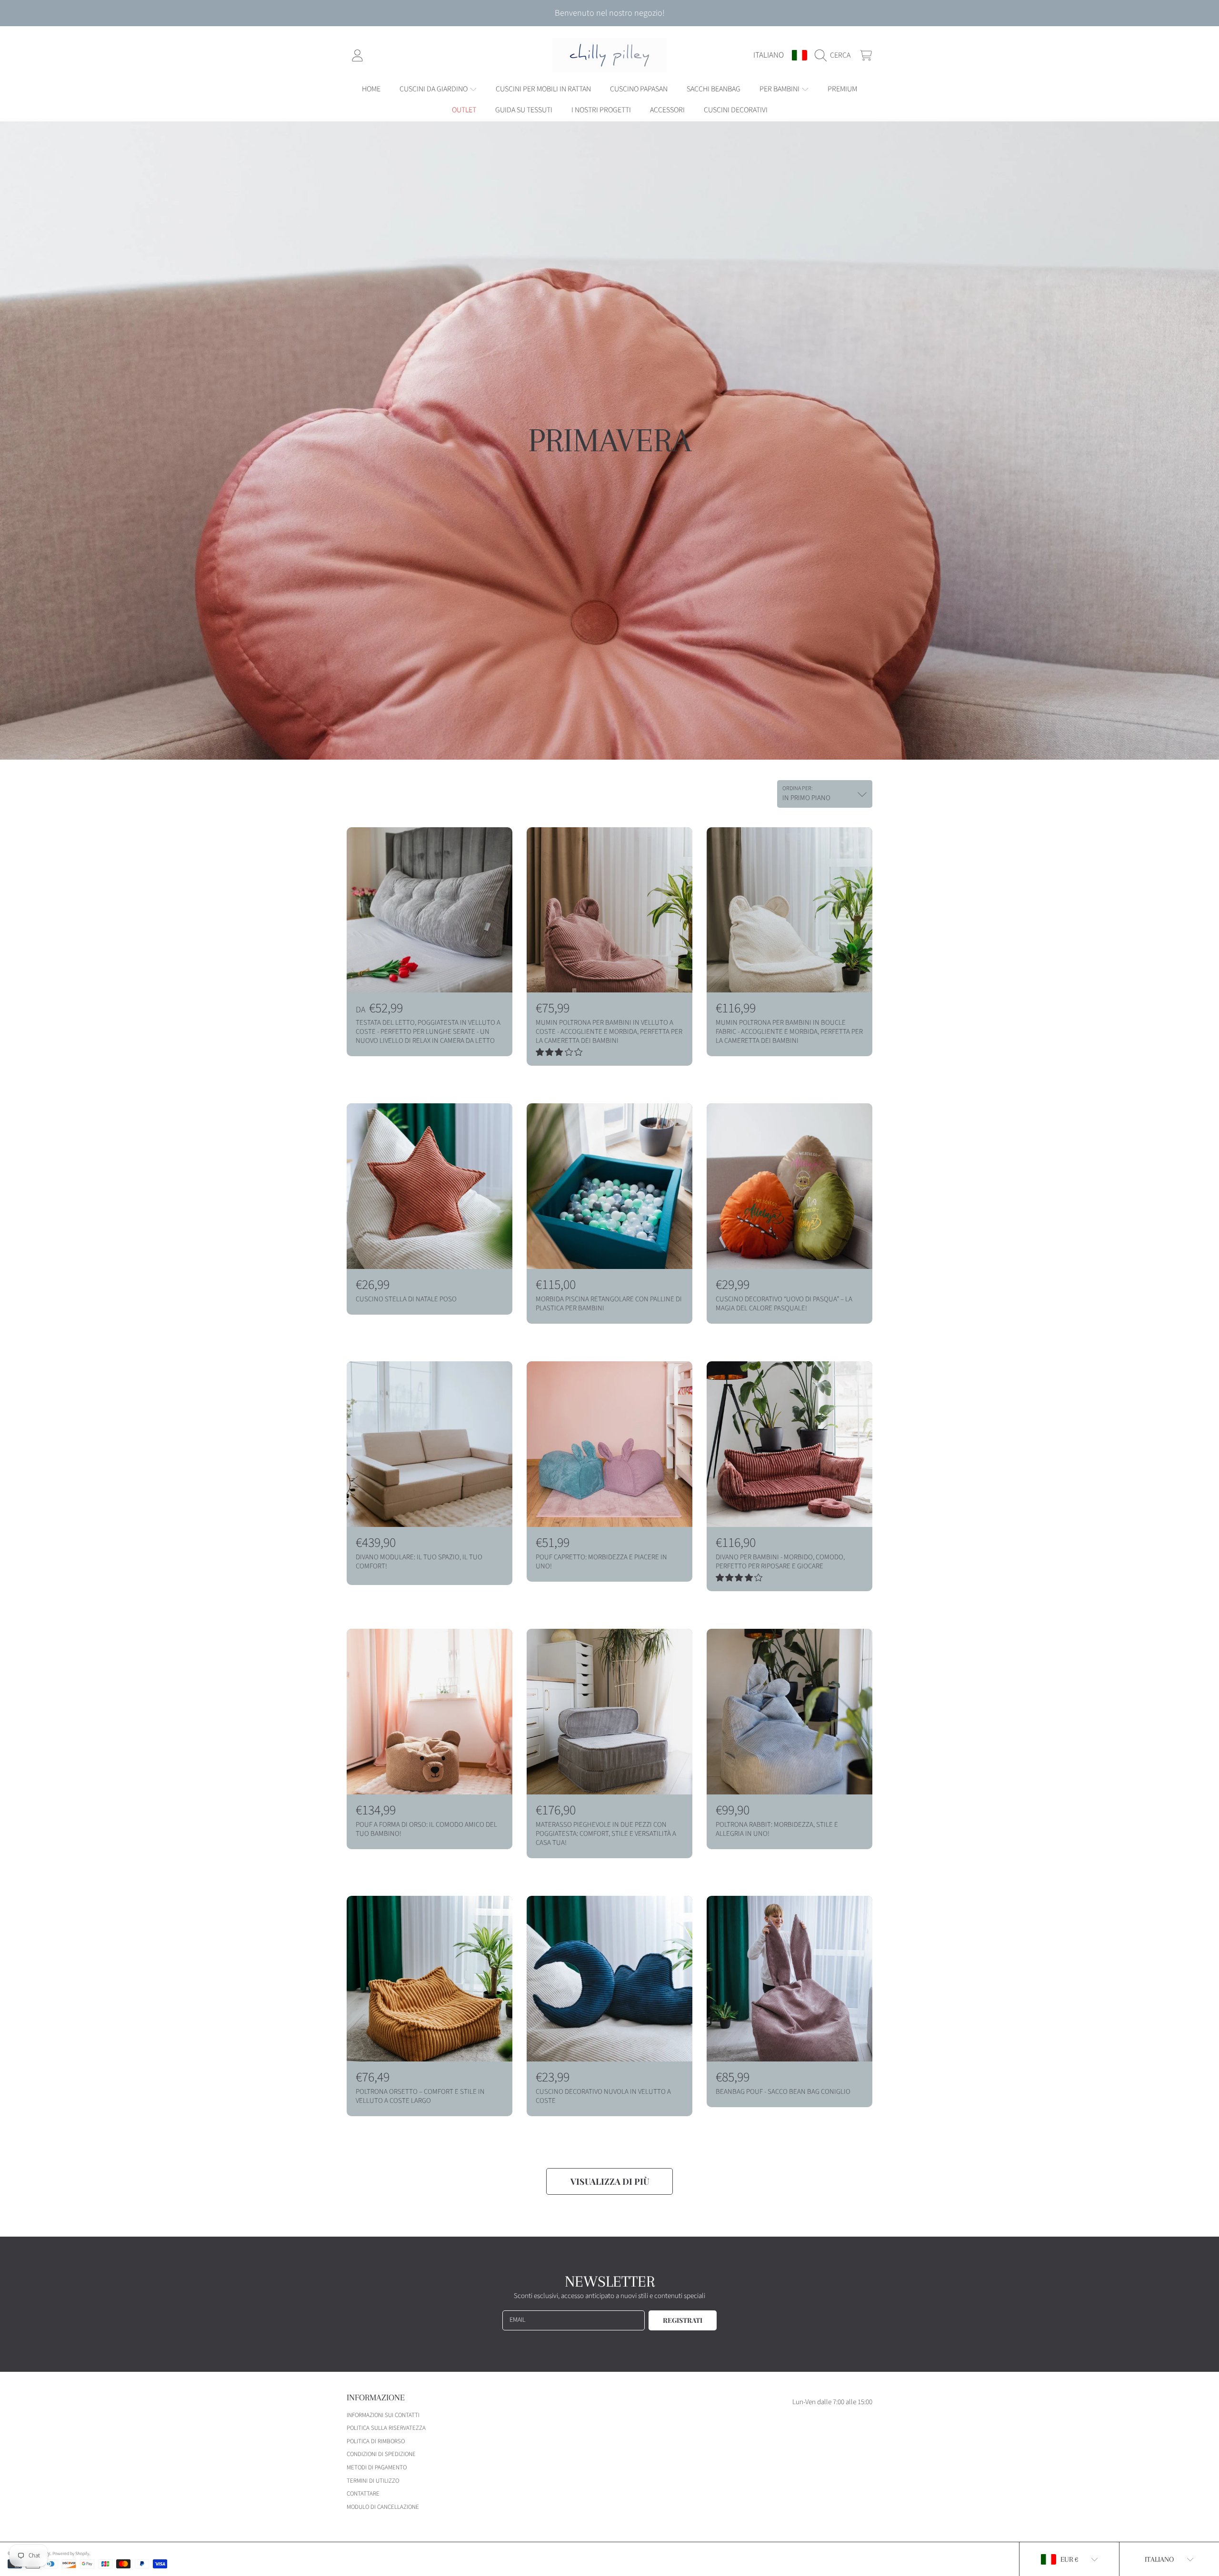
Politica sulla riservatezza (386, 2428)
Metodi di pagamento (377, 2467)
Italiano (769, 55)
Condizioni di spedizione (381, 2454)
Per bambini (780, 89)
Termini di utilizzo (373, 2481)
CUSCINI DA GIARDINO (434, 89)
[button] (835, 55)
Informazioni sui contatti (383, 2415)
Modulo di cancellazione (383, 2507)
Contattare (363, 2494)
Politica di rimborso (376, 2441)
